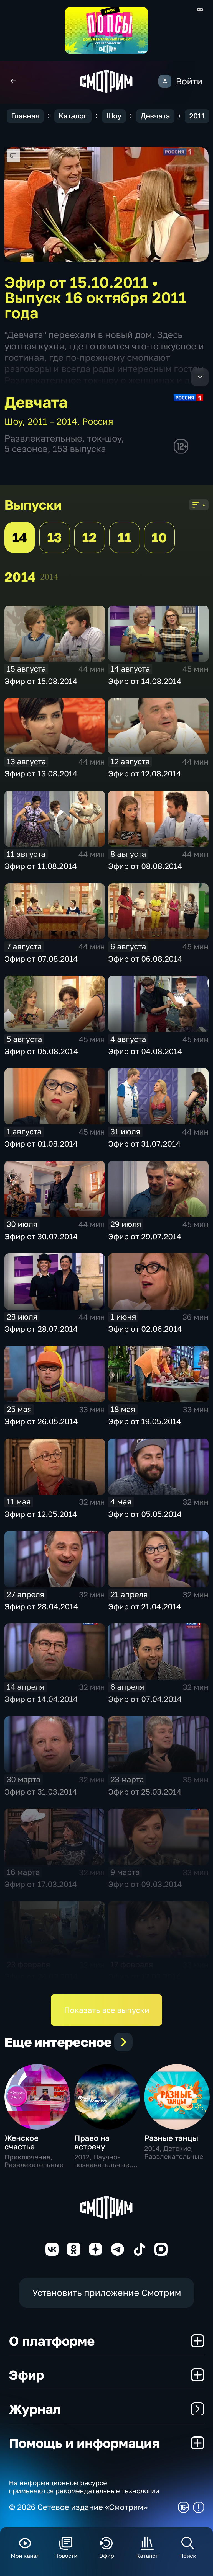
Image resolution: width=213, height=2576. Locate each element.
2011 (197, 116)
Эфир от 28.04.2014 (41, 1606)
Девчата (155, 116)
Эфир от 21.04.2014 (145, 1606)
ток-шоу (104, 438)
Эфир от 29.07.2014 (145, 1236)
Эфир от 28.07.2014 (41, 1329)
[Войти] (165, 81)
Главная (25, 116)
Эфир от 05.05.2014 (145, 1514)
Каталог (73, 116)
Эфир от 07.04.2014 (145, 1699)
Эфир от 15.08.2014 (41, 681)
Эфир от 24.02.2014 (41, 1977)
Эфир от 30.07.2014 (41, 1236)
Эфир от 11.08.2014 (41, 866)
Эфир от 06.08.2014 (145, 959)
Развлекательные (43, 438)
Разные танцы (171, 2138)
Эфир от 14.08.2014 (145, 681)
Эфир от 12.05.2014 (41, 1514)
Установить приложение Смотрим (107, 2293)
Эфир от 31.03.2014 (41, 1792)
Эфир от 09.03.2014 (145, 1884)
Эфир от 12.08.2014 (145, 774)
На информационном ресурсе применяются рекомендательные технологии (84, 2487)
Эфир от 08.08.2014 (145, 866)
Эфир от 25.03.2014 (145, 1792)
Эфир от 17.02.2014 (144, 1977)
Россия (98, 421)
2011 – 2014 (52, 421)
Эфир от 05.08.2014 (41, 1051)
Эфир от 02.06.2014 (145, 1329)
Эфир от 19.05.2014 (145, 1421)
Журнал (35, 2409)
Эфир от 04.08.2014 (145, 1051)
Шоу (114, 116)
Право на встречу (92, 2142)
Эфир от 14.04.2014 (41, 1699)
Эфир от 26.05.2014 (41, 1421)
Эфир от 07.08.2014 (41, 959)
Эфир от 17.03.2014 (41, 1884)
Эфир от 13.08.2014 (41, 774)
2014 (49, 577)
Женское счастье (21, 2142)
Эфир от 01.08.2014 (41, 1144)
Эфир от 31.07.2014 (144, 1144)
